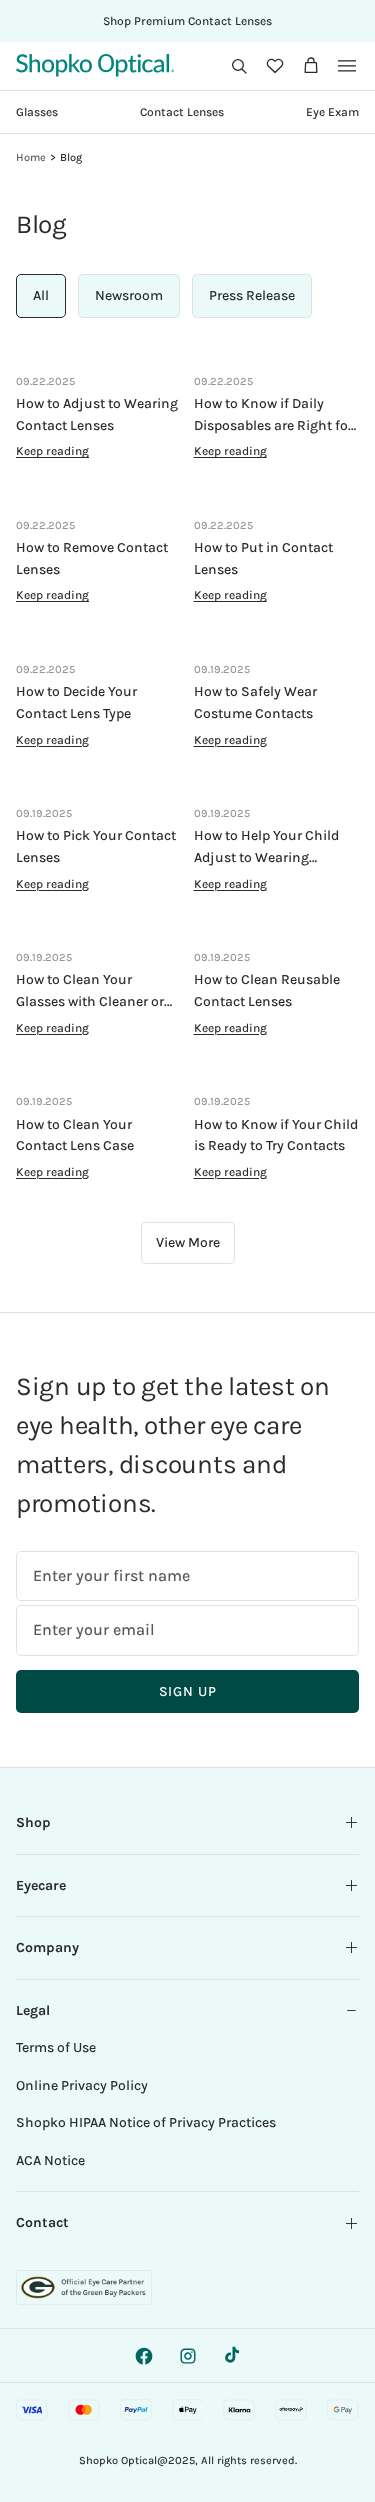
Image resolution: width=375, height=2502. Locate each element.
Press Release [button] (252, 295)
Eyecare (41, 1885)
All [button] (41, 295)
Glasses (37, 112)
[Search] (239, 66)
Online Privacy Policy (82, 2085)
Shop (33, 1822)
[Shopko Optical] (95, 65)
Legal (33, 2010)
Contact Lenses (182, 112)
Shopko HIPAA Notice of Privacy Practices (146, 2122)
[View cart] (311, 66)
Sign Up (188, 1691)
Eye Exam (332, 112)
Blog (71, 157)
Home (31, 157)
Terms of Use (56, 2047)
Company (47, 1947)
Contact (42, 2222)
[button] (239, 66)
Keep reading (52, 451)
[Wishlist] (275, 66)
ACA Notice (50, 2160)
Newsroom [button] (129, 295)
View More (188, 1242)
